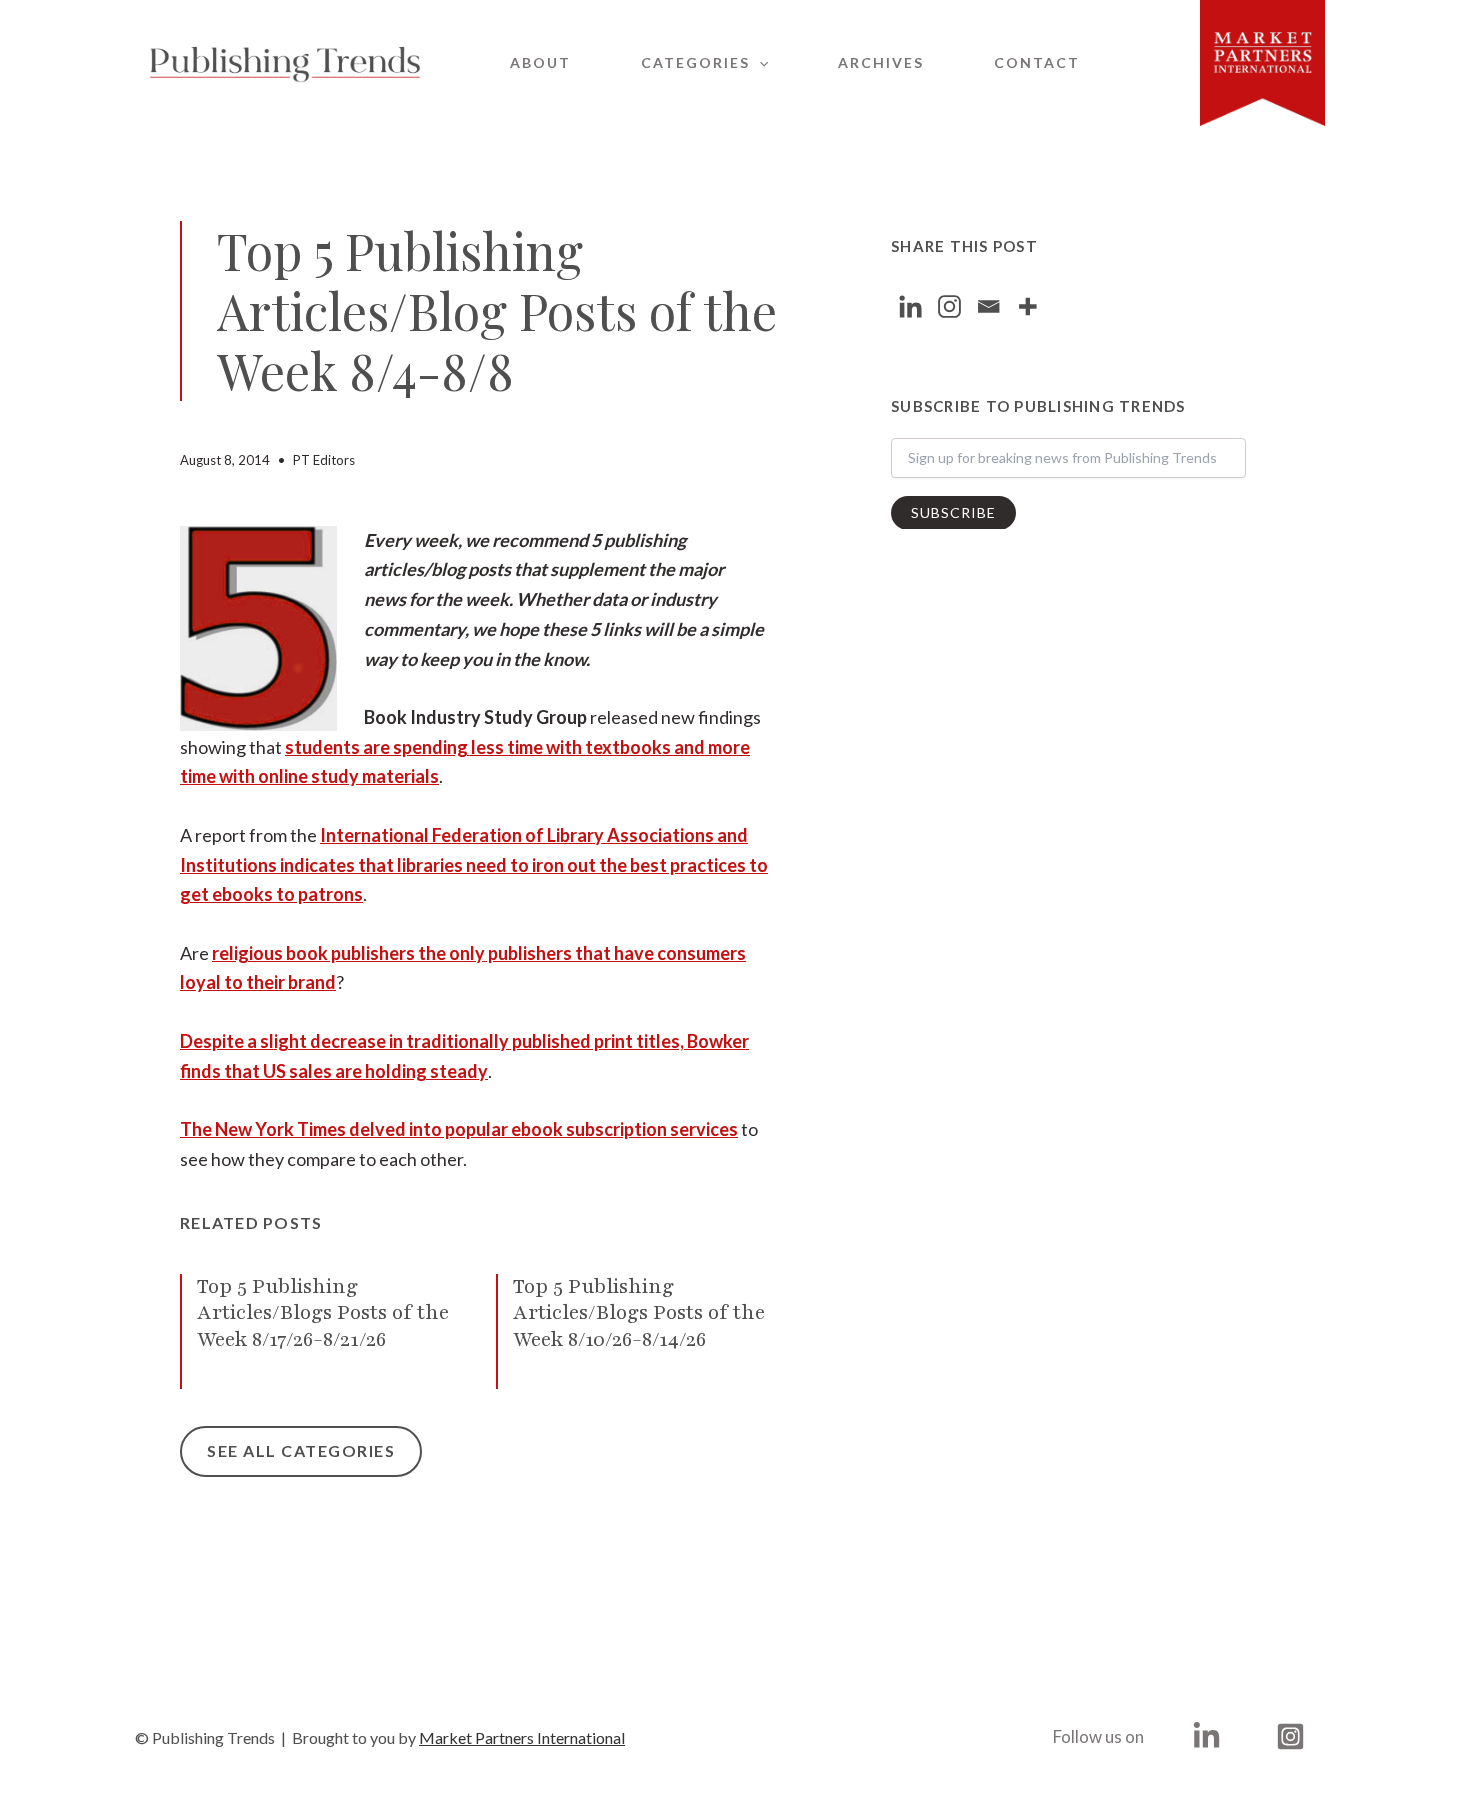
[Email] (988, 306)
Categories (695, 62)
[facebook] (1209, 1736)
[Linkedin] (910, 306)
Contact (1037, 62)
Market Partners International (522, 1737)
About (540, 62)
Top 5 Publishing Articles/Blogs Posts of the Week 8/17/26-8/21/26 (323, 1313)
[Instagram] (949, 306)
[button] (759, 63)
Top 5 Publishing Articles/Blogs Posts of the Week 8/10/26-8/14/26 (639, 1313)
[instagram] (1293, 1736)
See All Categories (301, 1450)
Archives (881, 62)
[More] (1027, 306)
